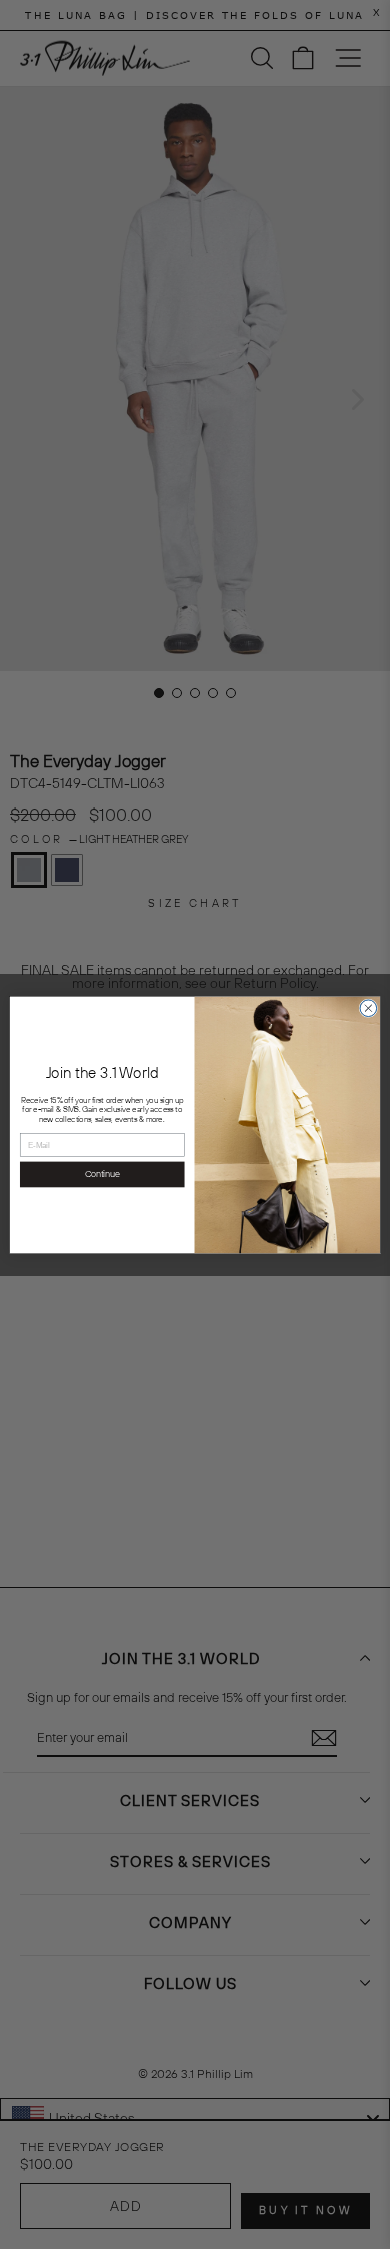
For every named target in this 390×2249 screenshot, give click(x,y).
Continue (102, 1173)
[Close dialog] (368, 1007)
